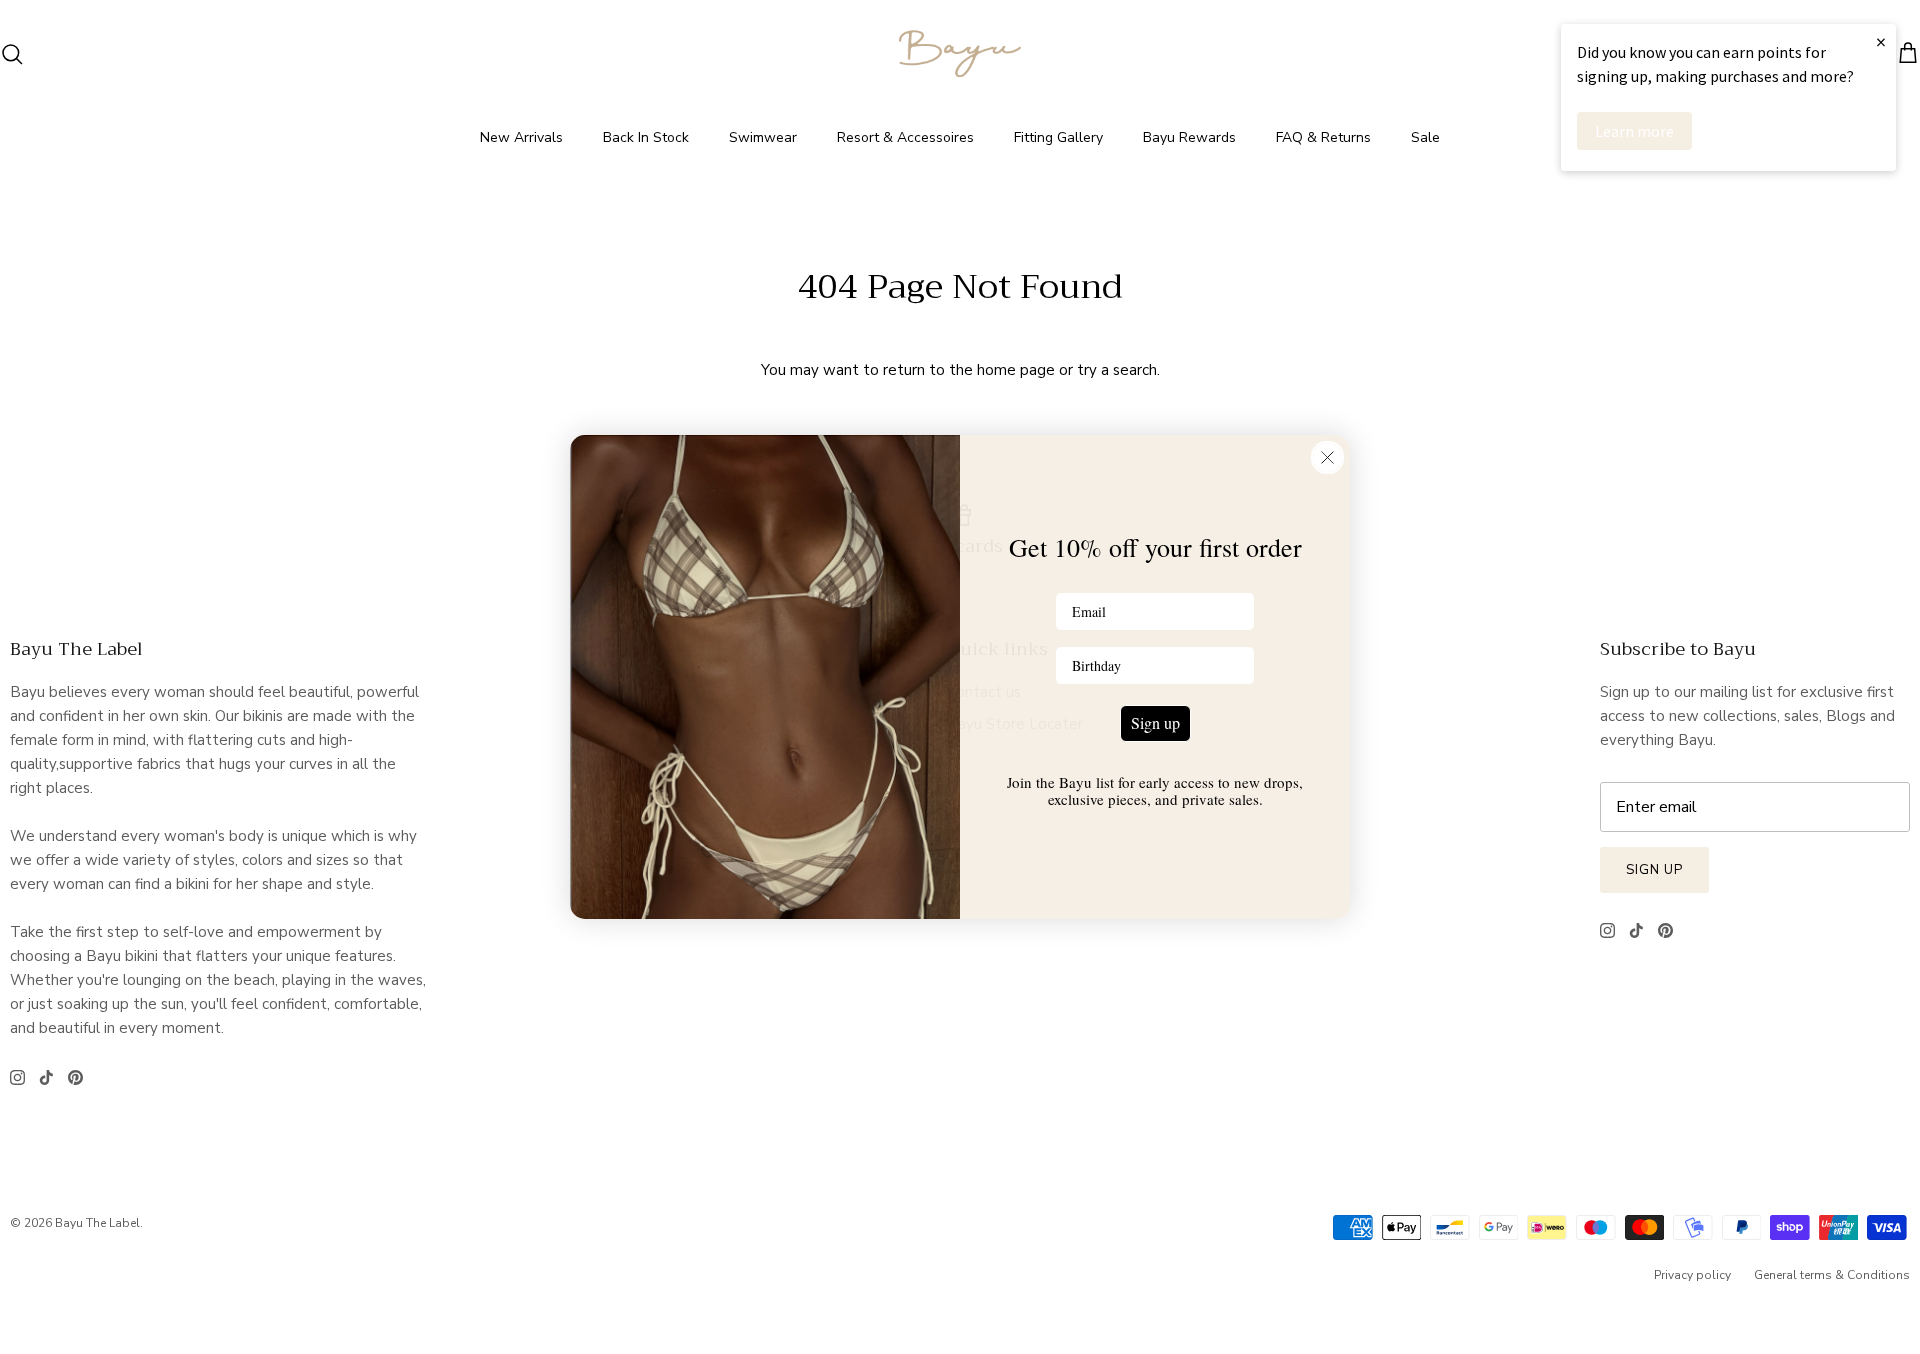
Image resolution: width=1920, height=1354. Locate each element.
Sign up (1155, 722)
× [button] (1881, 41)
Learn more (1634, 131)
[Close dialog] (1327, 457)
